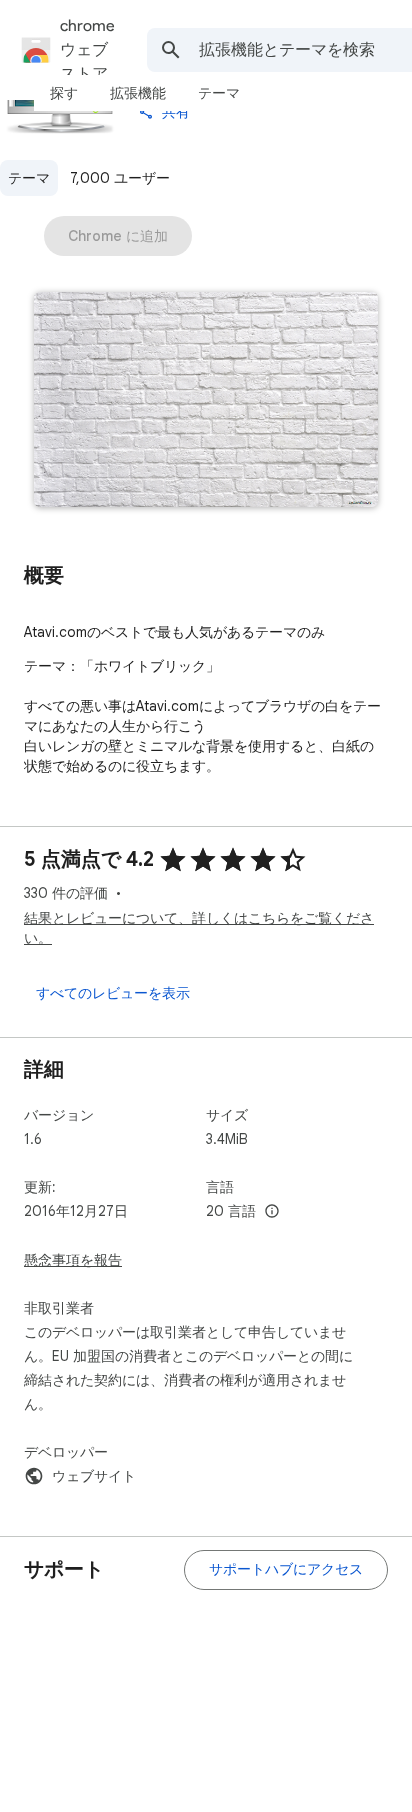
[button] (206, 401)
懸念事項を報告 (73, 1260)
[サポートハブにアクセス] (286, 1570)
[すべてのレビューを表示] (113, 993)
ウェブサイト (94, 1476)
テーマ (29, 178)
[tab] (64, 93)
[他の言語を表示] (272, 1212)
